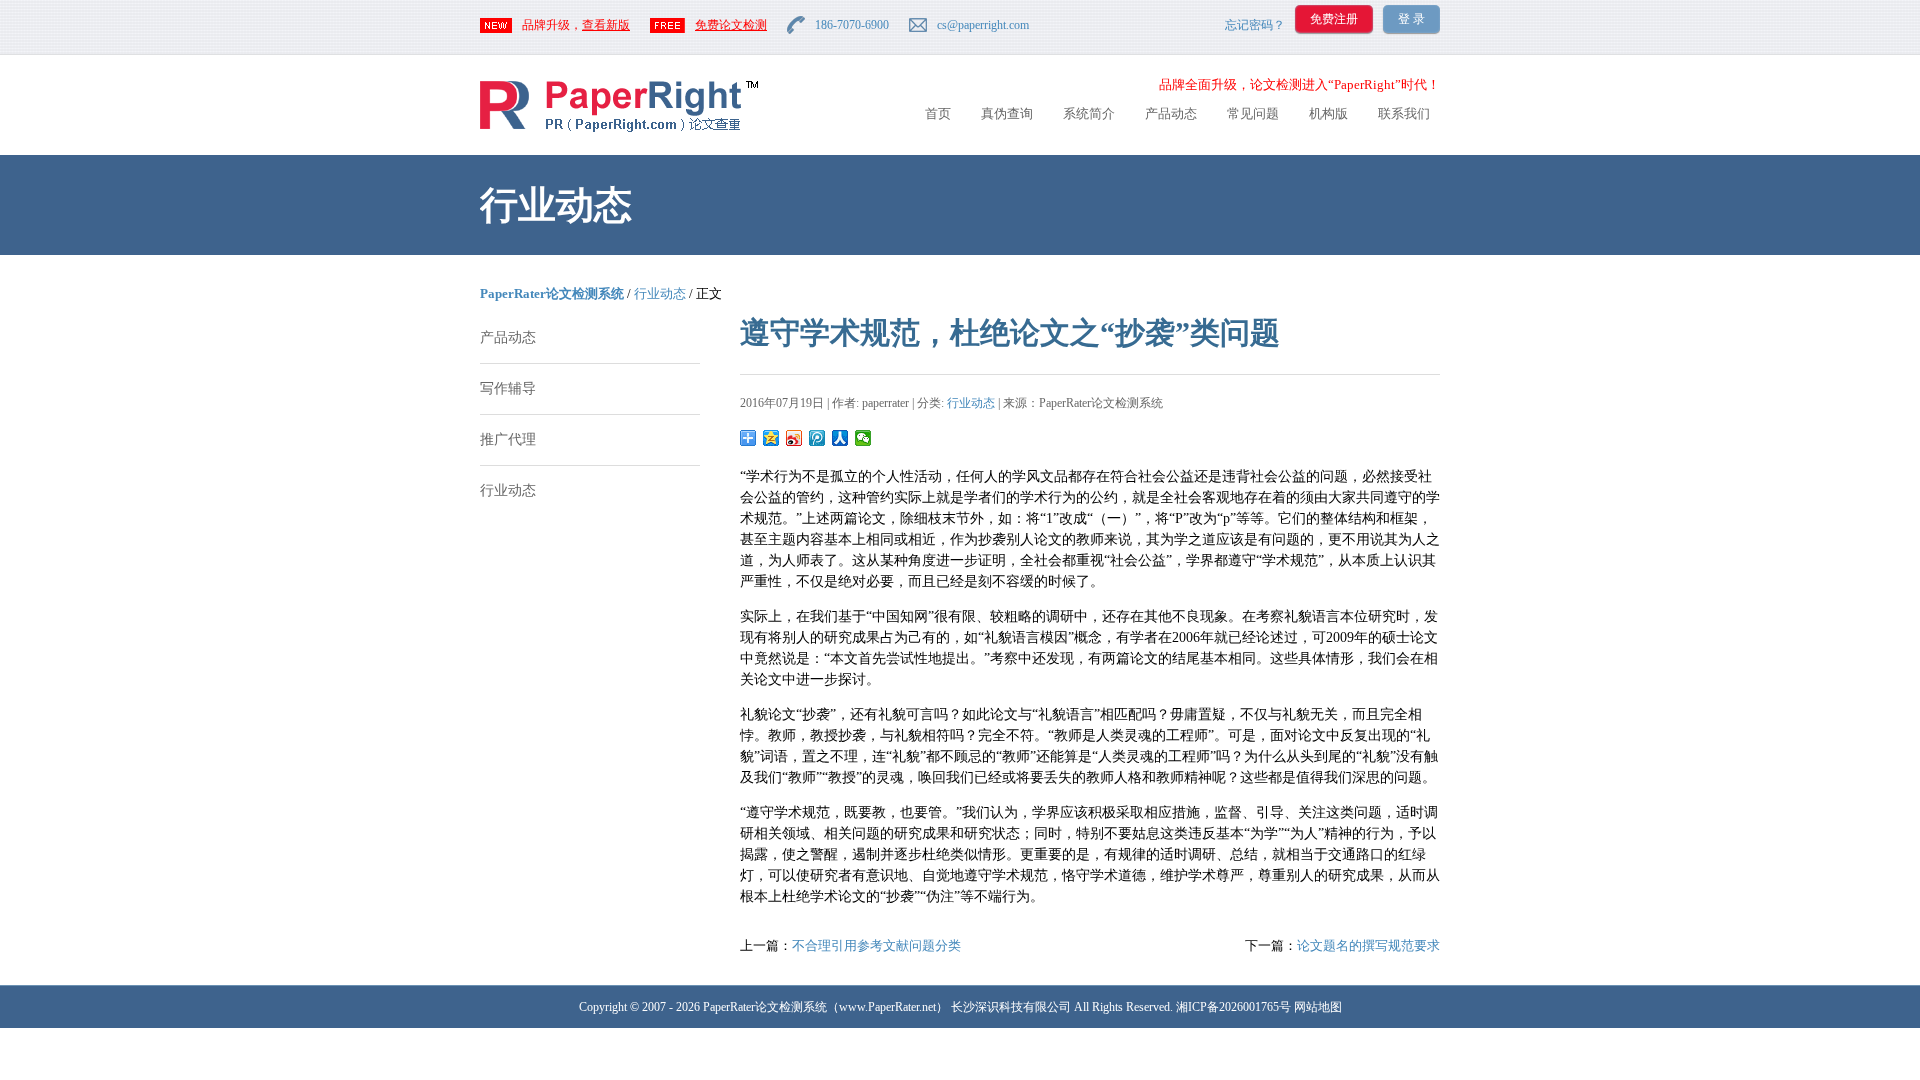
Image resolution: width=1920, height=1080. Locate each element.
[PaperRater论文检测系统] (619, 130)
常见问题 (1253, 113)
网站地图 (1318, 1007)
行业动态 (660, 293)
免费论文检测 (731, 25)
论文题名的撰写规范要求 (1368, 945)
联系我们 (1404, 113)
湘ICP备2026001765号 (1233, 1007)
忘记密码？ (1255, 25)
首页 (938, 113)
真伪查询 (1007, 113)
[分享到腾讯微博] (817, 438)
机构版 (1328, 113)
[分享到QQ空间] (771, 438)
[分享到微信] (863, 438)
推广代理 (508, 439)
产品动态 (1171, 113)
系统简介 (1089, 113)
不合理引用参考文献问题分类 (876, 945)
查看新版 (606, 25)
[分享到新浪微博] (794, 438)
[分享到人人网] (840, 438)
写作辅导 (508, 388)
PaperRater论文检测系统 (552, 293)
